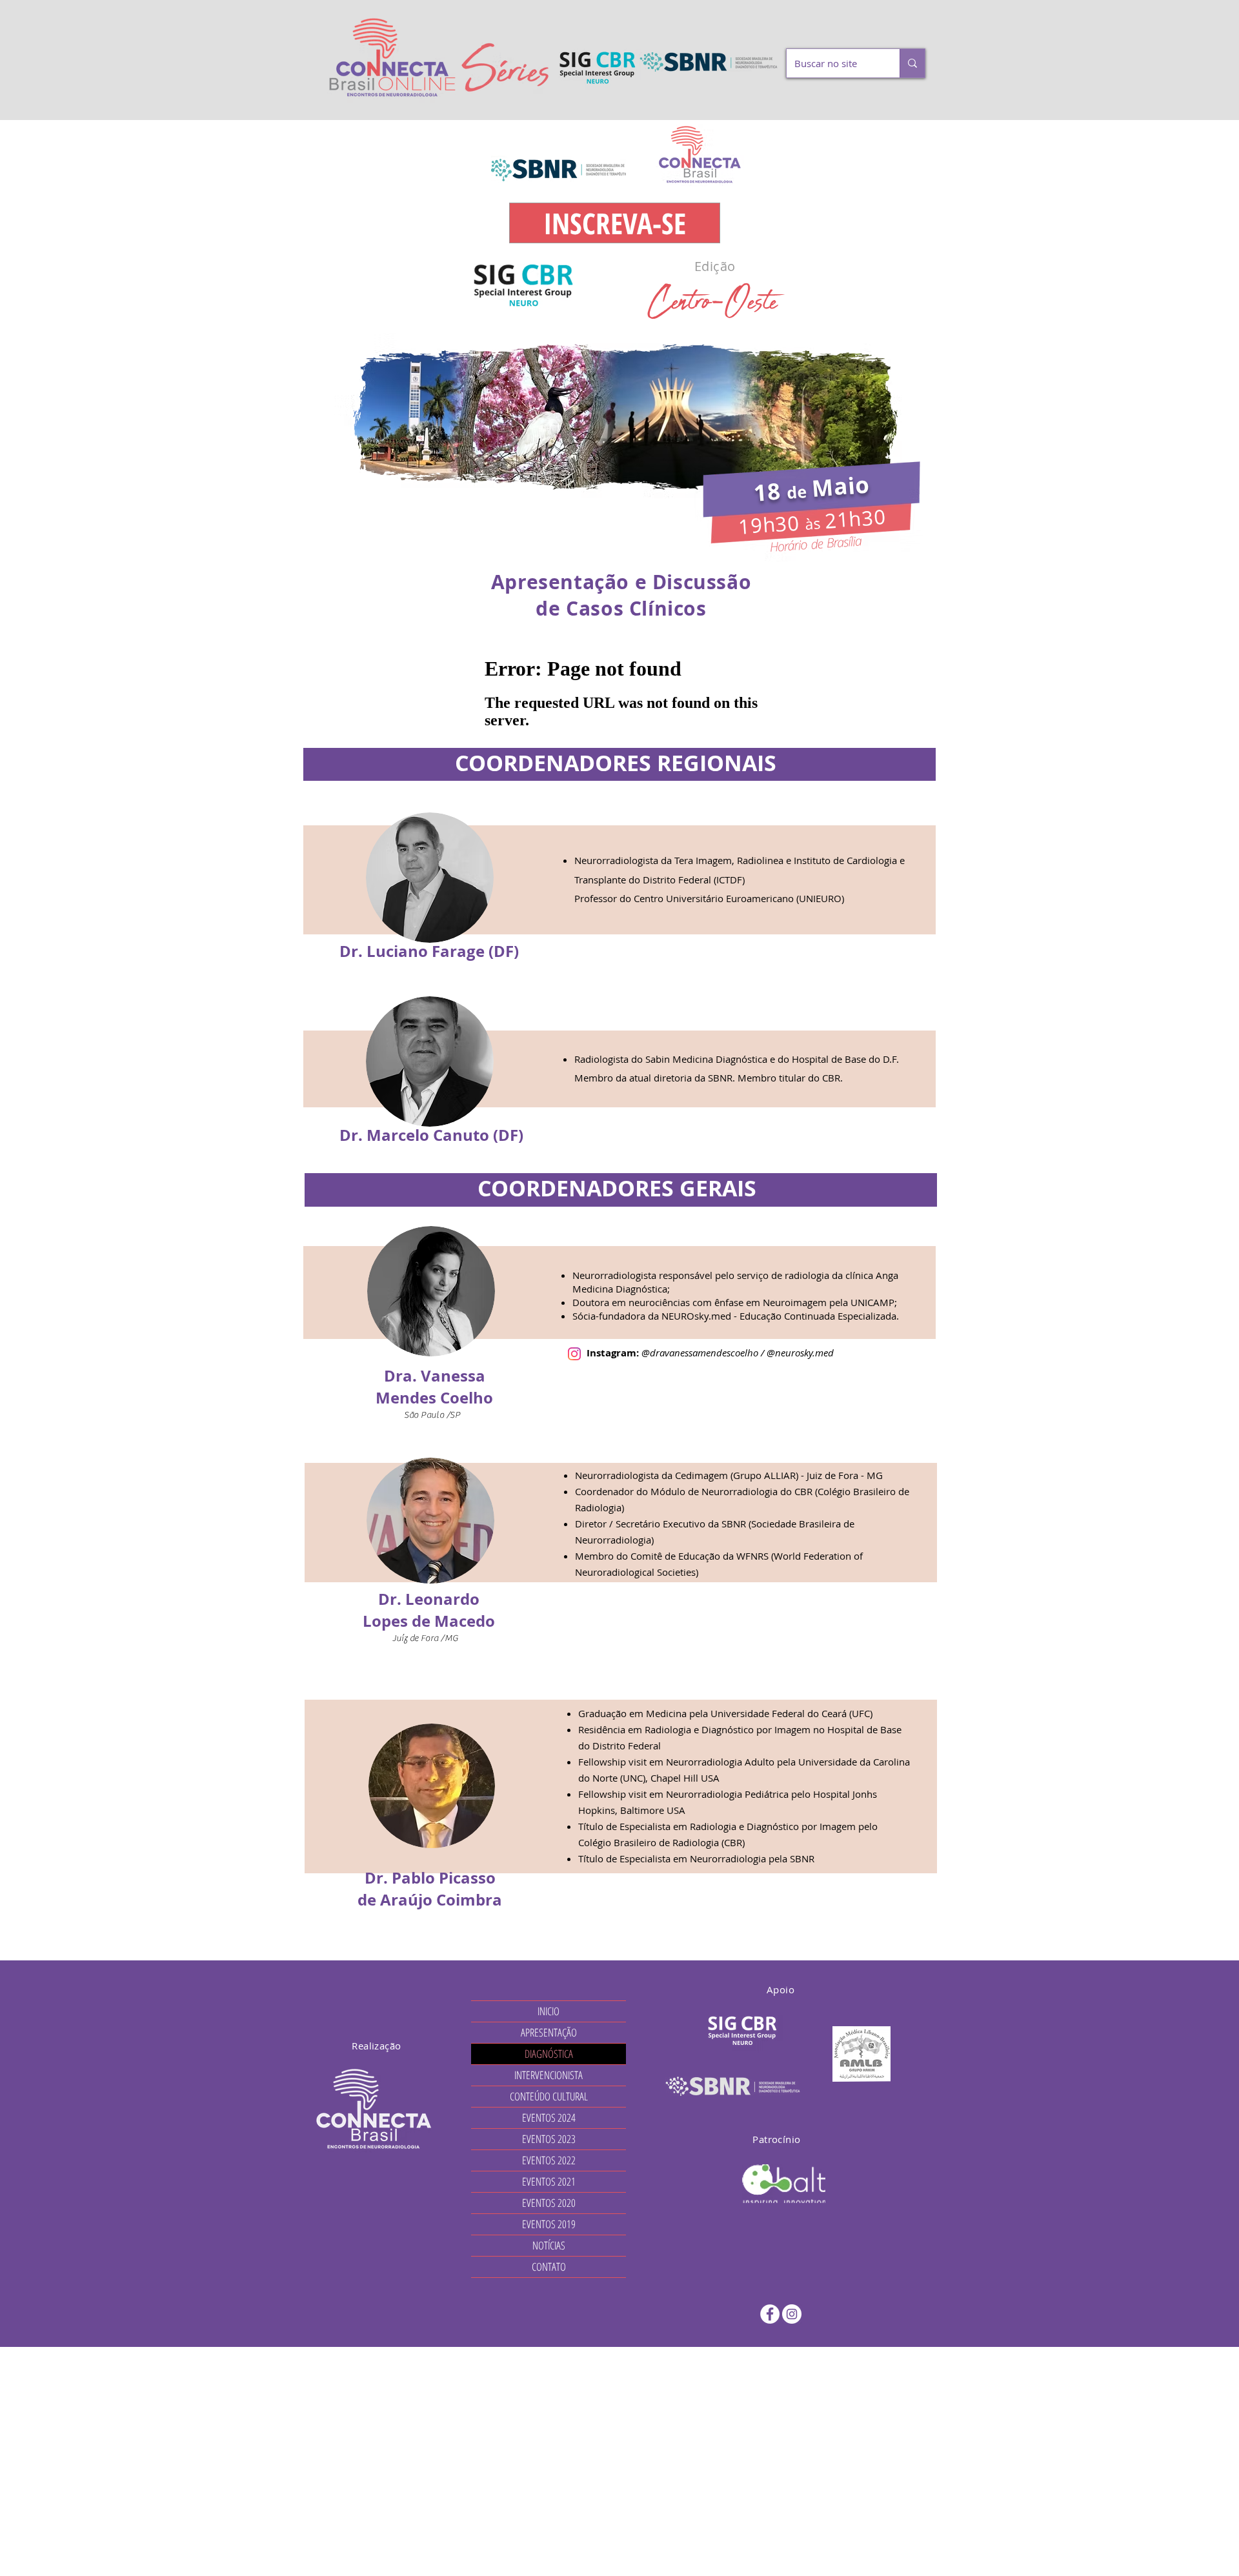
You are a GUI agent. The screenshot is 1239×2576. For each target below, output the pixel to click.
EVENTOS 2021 (549, 2181)
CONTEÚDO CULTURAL (549, 2096)
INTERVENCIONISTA (549, 2075)
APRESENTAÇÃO (549, 2032)
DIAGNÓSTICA (549, 2054)
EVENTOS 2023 (549, 2139)
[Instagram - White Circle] (792, 2314)
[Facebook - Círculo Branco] (770, 2314)
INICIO (549, 2011)
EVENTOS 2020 (549, 2203)
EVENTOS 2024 (549, 2118)
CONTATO (549, 2267)
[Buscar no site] (912, 63)
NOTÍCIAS (549, 2245)
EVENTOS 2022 (549, 2160)
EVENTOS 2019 (549, 2224)
